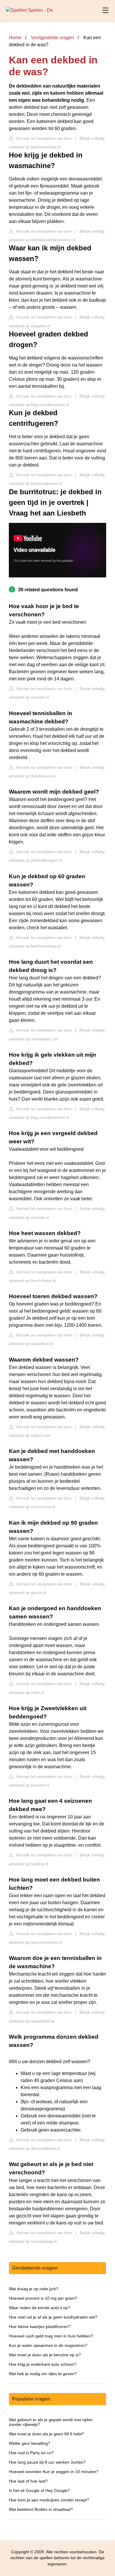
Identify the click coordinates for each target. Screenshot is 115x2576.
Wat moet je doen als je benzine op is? (45, 2355)
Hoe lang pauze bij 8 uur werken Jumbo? (47, 2462)
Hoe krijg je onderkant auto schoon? (43, 2364)
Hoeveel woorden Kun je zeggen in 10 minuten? (54, 2472)
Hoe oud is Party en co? (31, 2453)
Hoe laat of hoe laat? (28, 2481)
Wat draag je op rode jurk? (34, 2289)
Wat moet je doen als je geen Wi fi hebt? (46, 2434)
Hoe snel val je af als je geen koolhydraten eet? (53, 2317)
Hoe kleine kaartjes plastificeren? (40, 2327)
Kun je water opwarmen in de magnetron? (48, 2345)
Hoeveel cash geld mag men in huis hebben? (51, 2336)
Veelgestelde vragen (52, 38)
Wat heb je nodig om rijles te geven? (43, 2374)
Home (15, 38)
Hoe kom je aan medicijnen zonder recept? (49, 2500)
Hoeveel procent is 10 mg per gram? (43, 2298)
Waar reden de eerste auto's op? (40, 2308)
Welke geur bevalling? (29, 2443)
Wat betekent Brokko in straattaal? (41, 2509)
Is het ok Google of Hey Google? (39, 2490)
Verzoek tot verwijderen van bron (43, 138)
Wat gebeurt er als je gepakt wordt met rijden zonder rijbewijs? (51, 2422)
